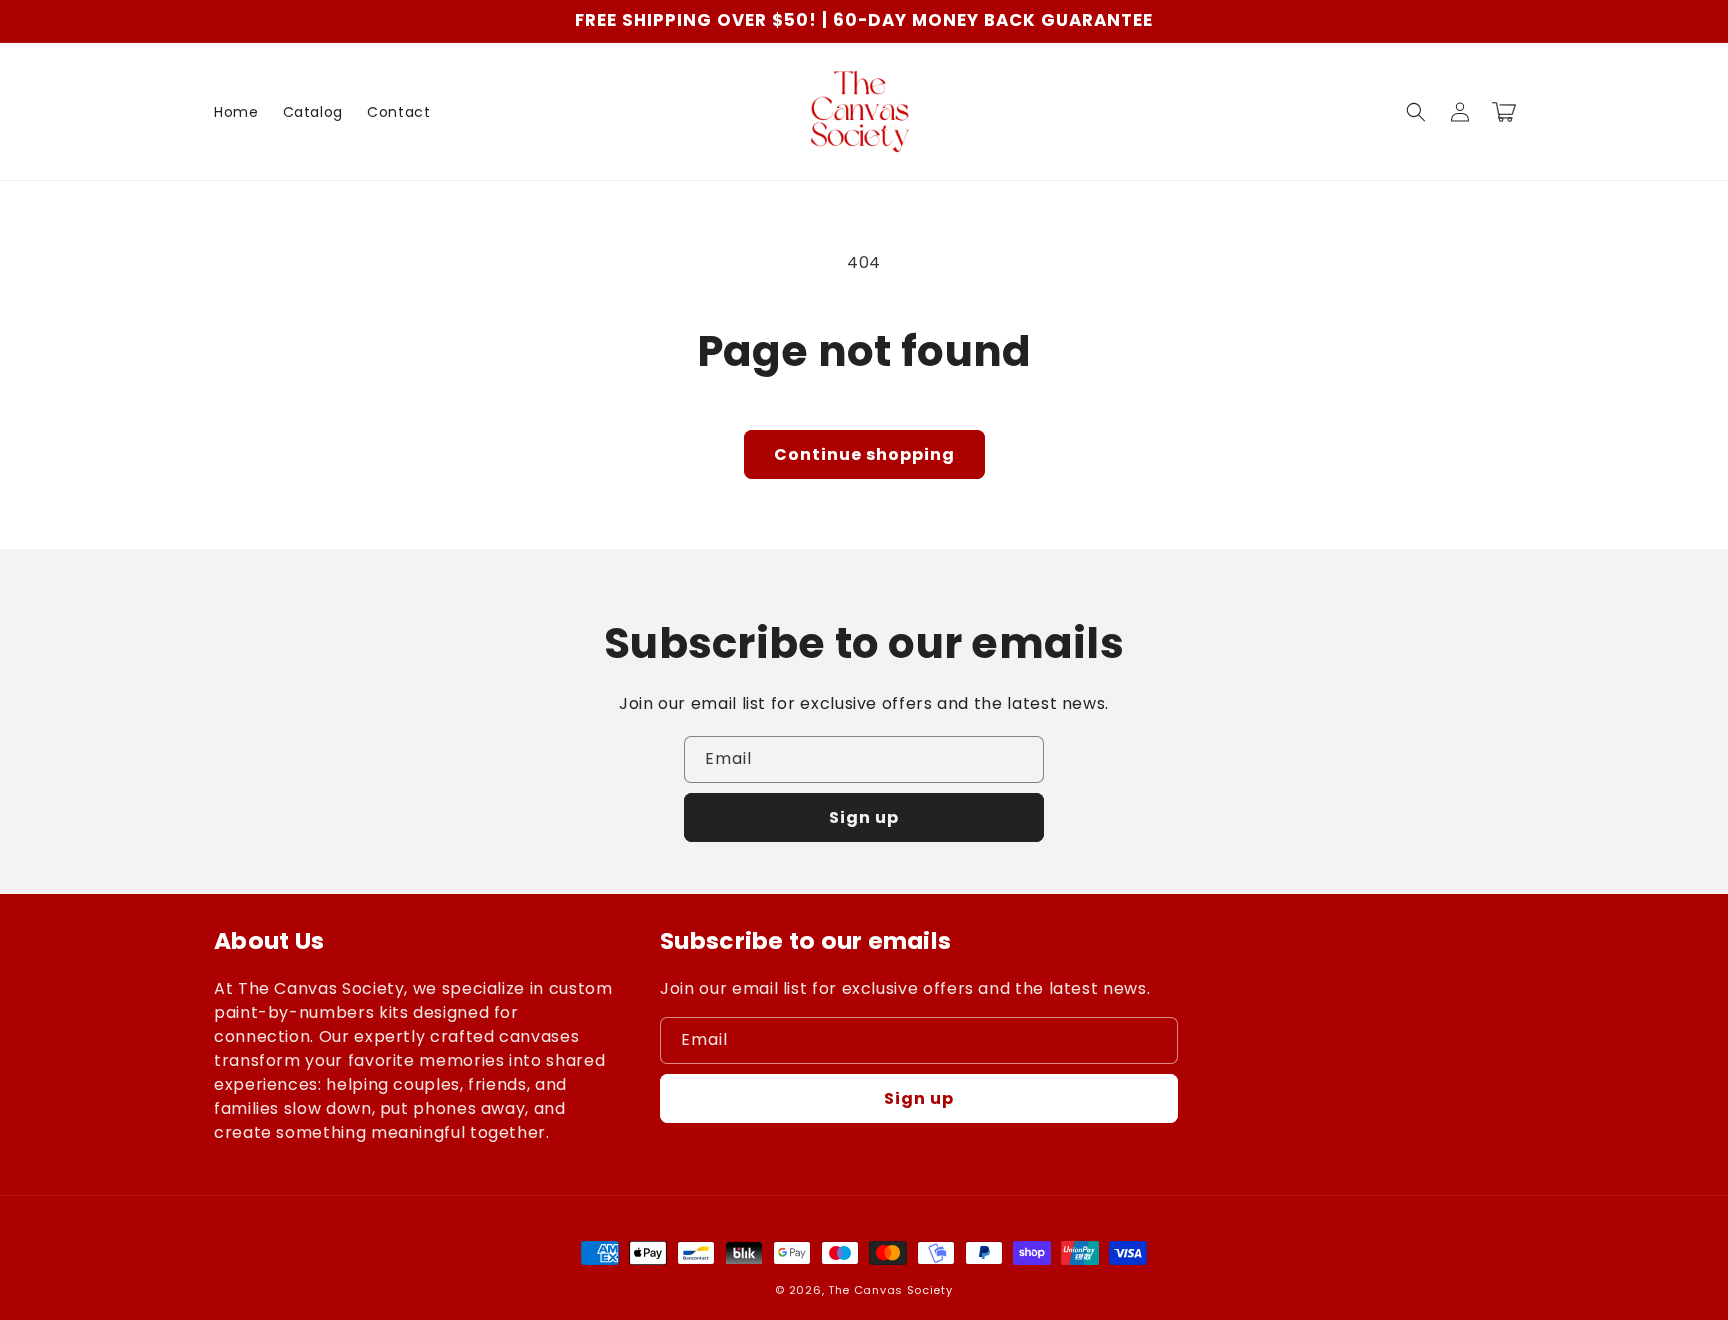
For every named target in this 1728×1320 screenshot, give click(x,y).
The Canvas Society (890, 1290)
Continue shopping (864, 454)
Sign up (864, 817)
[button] (1416, 112)
